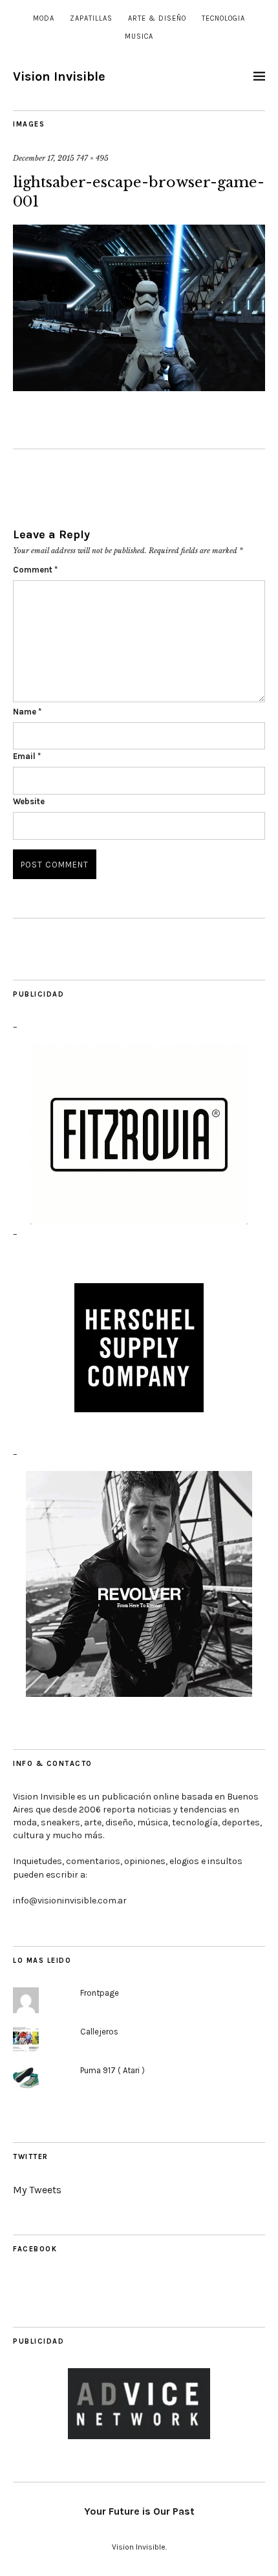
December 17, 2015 (44, 158)
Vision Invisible (59, 76)
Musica (139, 36)
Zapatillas (91, 18)
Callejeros (99, 2032)
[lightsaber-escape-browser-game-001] (139, 309)
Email (27, 756)
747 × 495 (92, 158)
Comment (35, 570)
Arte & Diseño (157, 18)
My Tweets (37, 2190)
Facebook (35, 2249)
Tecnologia (223, 18)
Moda (44, 18)
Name (27, 712)
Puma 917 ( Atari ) (112, 2070)
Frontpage (100, 1993)
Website (29, 801)
